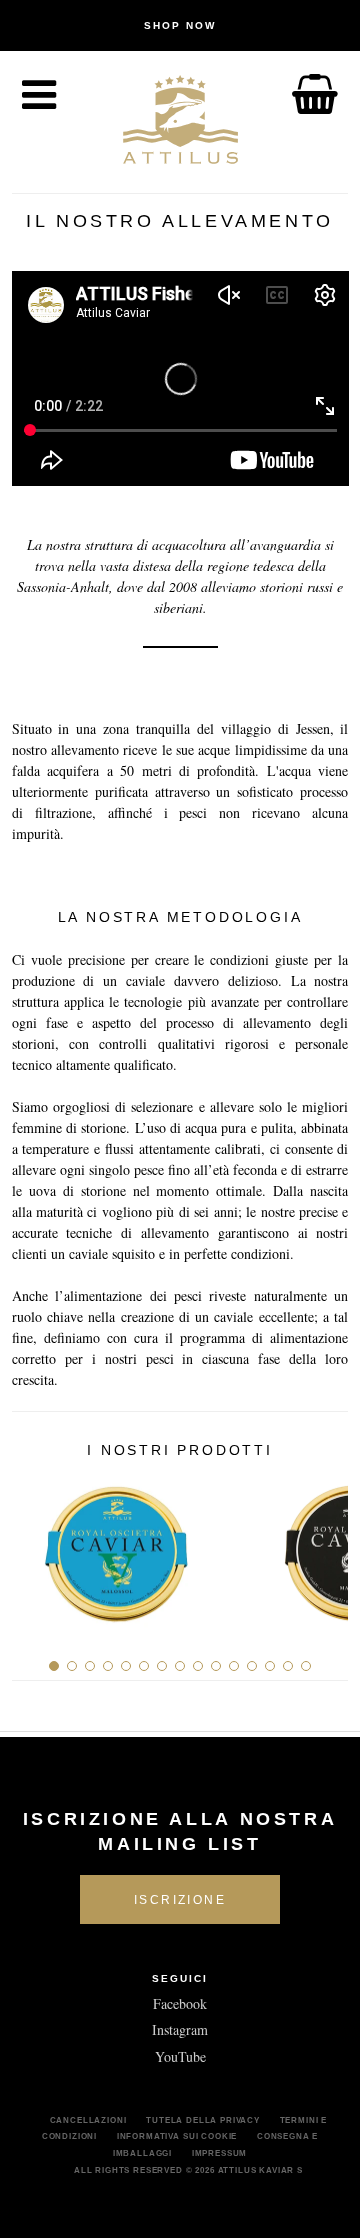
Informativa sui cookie (177, 2136)
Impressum (220, 2153)
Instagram (180, 2029)
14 (288, 1666)
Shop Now (180, 25)
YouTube (180, 2056)
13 (270, 1666)
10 (216, 1666)
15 (306, 1666)
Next (325, 1546)
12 (252, 1666)
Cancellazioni (88, 2120)
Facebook (180, 2003)
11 (234, 1666)
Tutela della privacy (203, 2120)
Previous (34, 1546)
